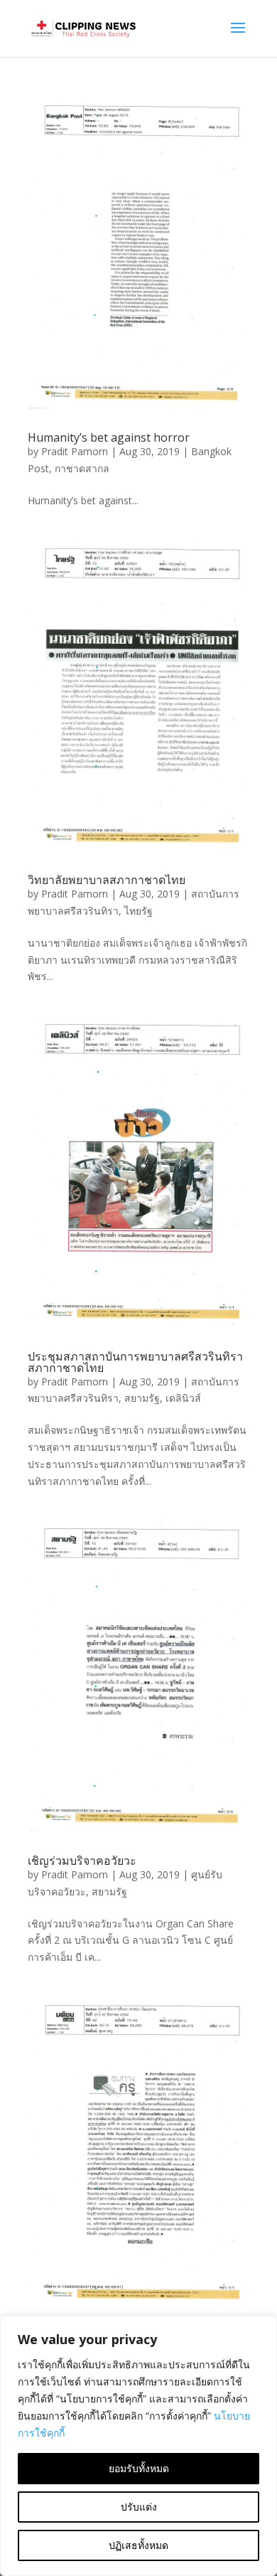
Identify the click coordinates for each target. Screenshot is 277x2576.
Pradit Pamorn (75, 451)
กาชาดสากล (82, 468)
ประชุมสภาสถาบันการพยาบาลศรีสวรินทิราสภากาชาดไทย (135, 1362)
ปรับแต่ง (139, 2507)
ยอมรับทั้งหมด (139, 2468)
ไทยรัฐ (138, 911)
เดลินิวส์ (183, 1398)
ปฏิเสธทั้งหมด (138, 2545)
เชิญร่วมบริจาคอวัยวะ (82, 1861)
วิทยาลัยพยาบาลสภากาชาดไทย (107, 880)
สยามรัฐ (142, 1398)
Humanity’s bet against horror (109, 437)
